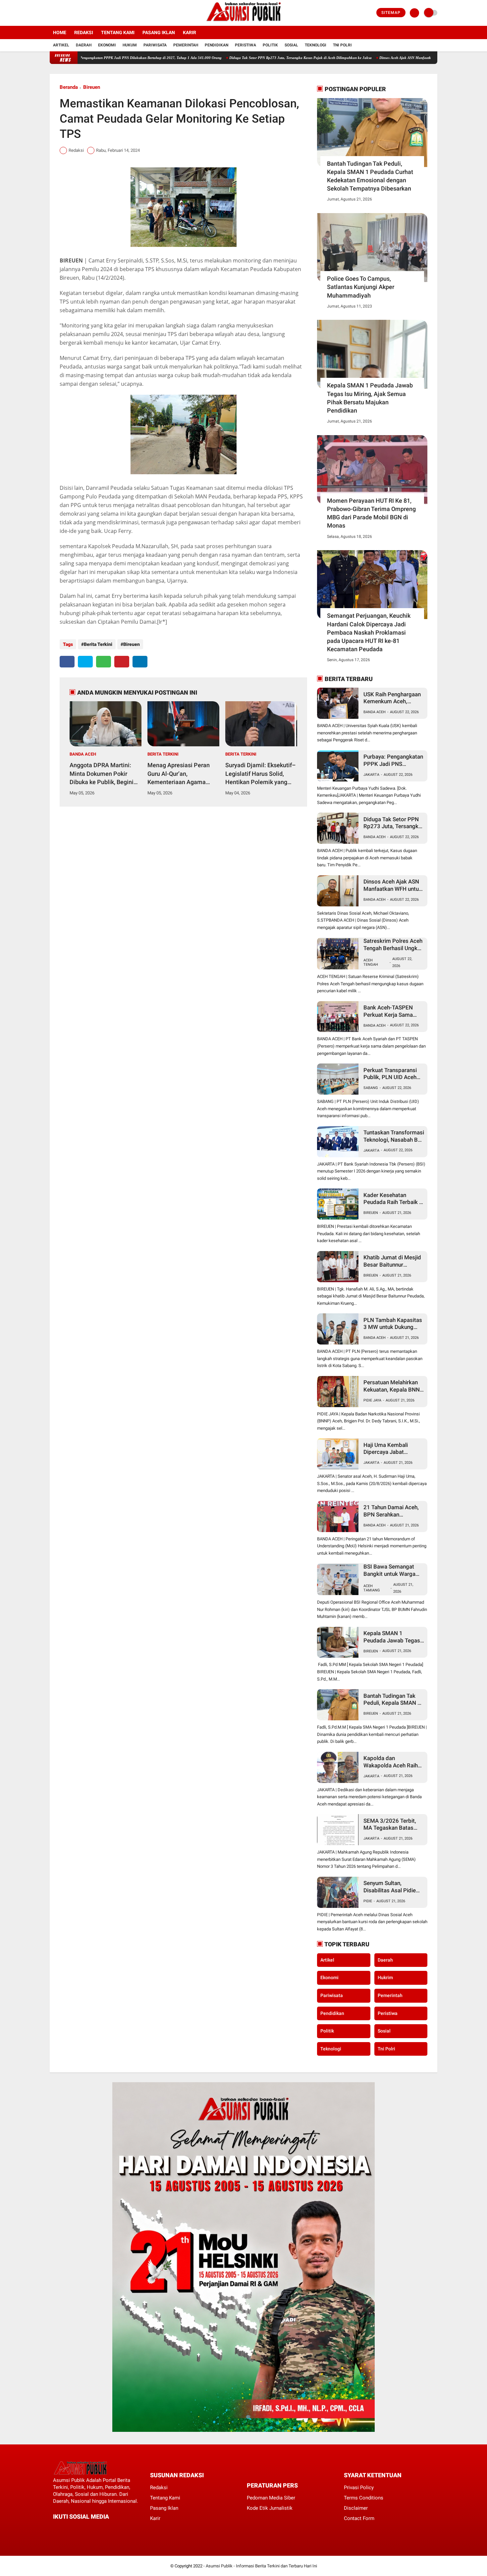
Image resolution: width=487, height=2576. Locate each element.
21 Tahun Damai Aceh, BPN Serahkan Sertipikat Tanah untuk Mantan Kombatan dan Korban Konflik (392, 1511)
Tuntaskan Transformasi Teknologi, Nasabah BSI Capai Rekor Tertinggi (394, 1136)
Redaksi (84, 32)
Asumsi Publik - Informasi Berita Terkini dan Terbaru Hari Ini (261, 2566)
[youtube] (79, 13)
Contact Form (359, 2518)
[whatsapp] (104, 662)
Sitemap (391, 13)
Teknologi (316, 45)
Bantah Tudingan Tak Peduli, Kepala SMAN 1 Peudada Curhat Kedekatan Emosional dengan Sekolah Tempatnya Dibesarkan (370, 176)
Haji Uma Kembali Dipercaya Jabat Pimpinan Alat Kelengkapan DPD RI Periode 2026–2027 (389, 1449)
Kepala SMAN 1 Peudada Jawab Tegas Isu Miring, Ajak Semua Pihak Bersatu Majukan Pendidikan (370, 398)
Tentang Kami (118, 32)
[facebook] (52, 13)
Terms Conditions (364, 2498)
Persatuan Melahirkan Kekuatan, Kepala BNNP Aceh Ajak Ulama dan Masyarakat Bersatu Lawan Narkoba (393, 1386)
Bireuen (92, 87)
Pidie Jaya (372, 1400)
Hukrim (385, 1977)
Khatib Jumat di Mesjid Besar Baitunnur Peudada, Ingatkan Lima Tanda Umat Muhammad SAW (394, 1261)
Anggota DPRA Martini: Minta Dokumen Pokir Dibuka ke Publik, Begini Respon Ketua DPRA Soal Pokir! (103, 774)
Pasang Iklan (159, 32)
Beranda (69, 87)
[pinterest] (122, 662)
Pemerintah (186, 45)
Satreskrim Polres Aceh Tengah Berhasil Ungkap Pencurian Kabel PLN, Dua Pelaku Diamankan (394, 945)
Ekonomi (107, 45)
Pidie (368, 1901)
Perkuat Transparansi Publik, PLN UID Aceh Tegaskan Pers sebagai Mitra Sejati (393, 1074)
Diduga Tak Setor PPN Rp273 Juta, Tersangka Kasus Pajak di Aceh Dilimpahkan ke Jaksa (239, 58)
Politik (270, 45)
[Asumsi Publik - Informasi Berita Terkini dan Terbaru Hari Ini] (244, 22)
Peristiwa (245, 45)
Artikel (61, 45)
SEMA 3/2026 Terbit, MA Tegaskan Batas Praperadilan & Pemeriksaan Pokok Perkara (390, 1825)
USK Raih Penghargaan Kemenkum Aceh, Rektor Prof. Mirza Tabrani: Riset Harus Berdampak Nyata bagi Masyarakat (392, 698)
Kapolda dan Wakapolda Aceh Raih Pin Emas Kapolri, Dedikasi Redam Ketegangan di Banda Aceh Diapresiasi (391, 1762)
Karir (189, 32)
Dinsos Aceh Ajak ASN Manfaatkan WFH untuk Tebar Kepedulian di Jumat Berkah (383, 58)
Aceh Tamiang (372, 1588)
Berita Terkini (98, 644)
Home (60, 32)
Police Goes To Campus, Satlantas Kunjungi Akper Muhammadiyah (361, 287)
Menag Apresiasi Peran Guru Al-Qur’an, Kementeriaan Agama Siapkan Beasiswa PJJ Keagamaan (179, 774)
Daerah (84, 45)
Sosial (291, 45)
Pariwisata (155, 45)
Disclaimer (356, 2508)
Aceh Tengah (371, 962)
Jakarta (371, 775)
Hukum (130, 45)
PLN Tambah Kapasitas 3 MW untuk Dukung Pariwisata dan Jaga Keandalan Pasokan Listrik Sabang (393, 1324)
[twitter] (61, 13)
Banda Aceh (83, 754)
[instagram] (70, 13)
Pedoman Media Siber (271, 2498)
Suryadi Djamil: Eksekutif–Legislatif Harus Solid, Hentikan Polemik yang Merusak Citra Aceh (261, 774)
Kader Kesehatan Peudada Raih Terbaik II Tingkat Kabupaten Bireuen (393, 1199)
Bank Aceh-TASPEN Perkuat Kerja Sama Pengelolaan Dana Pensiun (388, 1011)
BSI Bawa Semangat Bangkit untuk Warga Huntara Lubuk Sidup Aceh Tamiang (389, 1570)
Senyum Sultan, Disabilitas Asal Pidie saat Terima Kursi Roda (393, 1887)
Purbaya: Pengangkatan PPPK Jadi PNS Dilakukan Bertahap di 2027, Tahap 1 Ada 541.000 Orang (393, 760)
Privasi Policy (359, 2488)
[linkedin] (140, 662)
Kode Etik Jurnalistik (270, 2508)
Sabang (371, 1088)
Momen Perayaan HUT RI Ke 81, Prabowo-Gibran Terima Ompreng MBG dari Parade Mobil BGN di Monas (371, 513)
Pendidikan (216, 45)
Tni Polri (342, 45)
